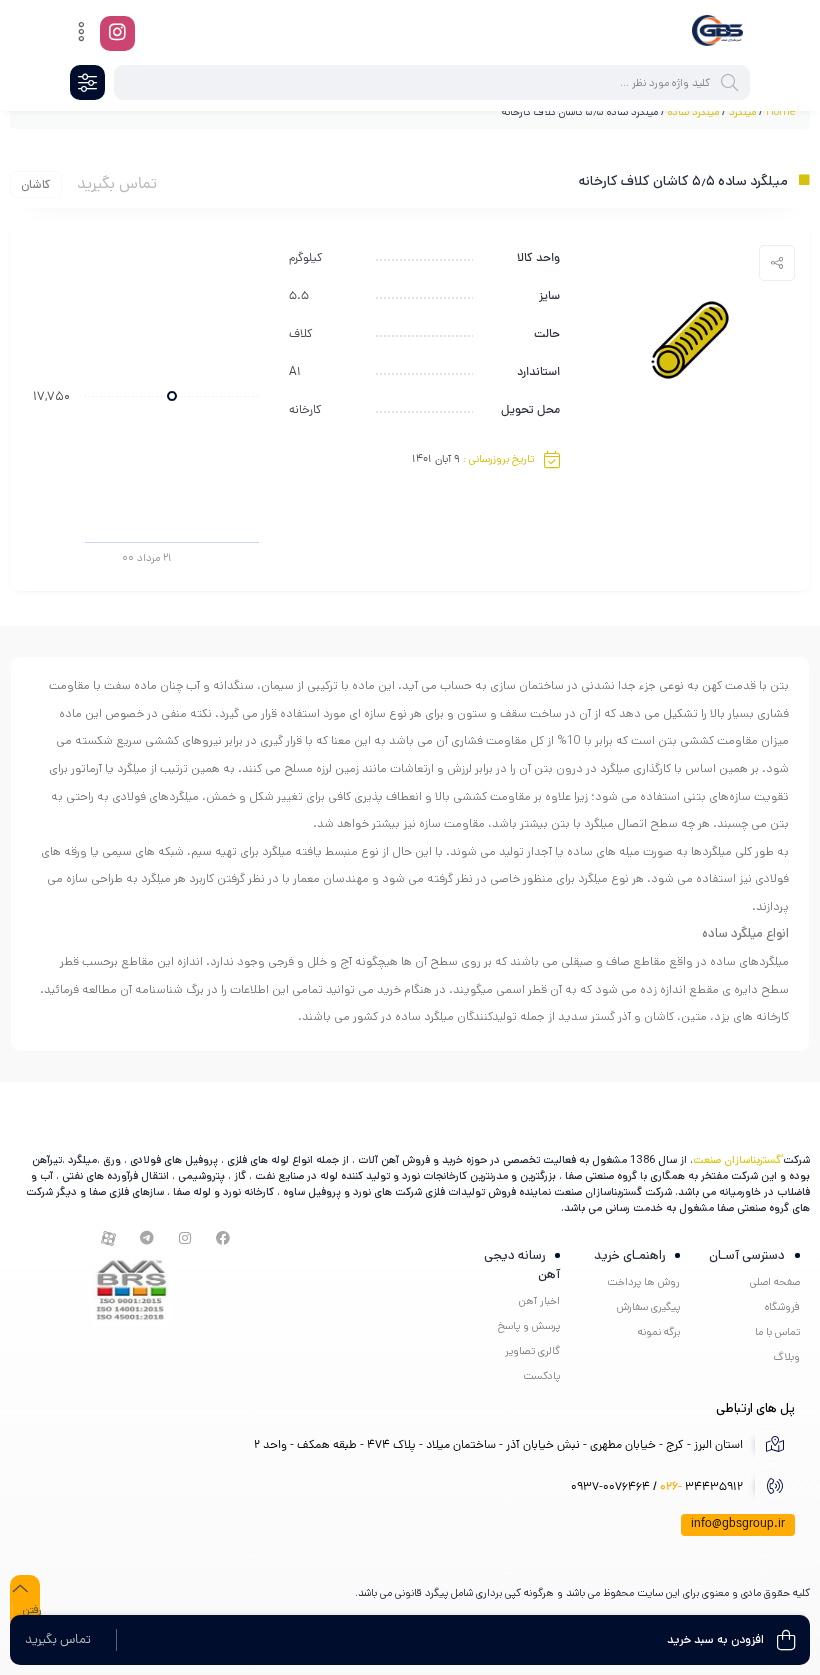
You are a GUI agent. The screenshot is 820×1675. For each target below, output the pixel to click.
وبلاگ (786, 1357)
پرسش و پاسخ (529, 1326)
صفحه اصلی (775, 1282)
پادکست (541, 1376)
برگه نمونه (659, 1332)
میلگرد (742, 112)
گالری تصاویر (532, 1351)
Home (780, 112)
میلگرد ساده (693, 112)
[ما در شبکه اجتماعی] (117, 33)
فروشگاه (782, 1307)
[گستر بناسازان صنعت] (717, 33)
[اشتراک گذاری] (777, 263)
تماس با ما (777, 1332)
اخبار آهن (539, 1301)
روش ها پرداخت (643, 1282)
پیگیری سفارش (648, 1307)
